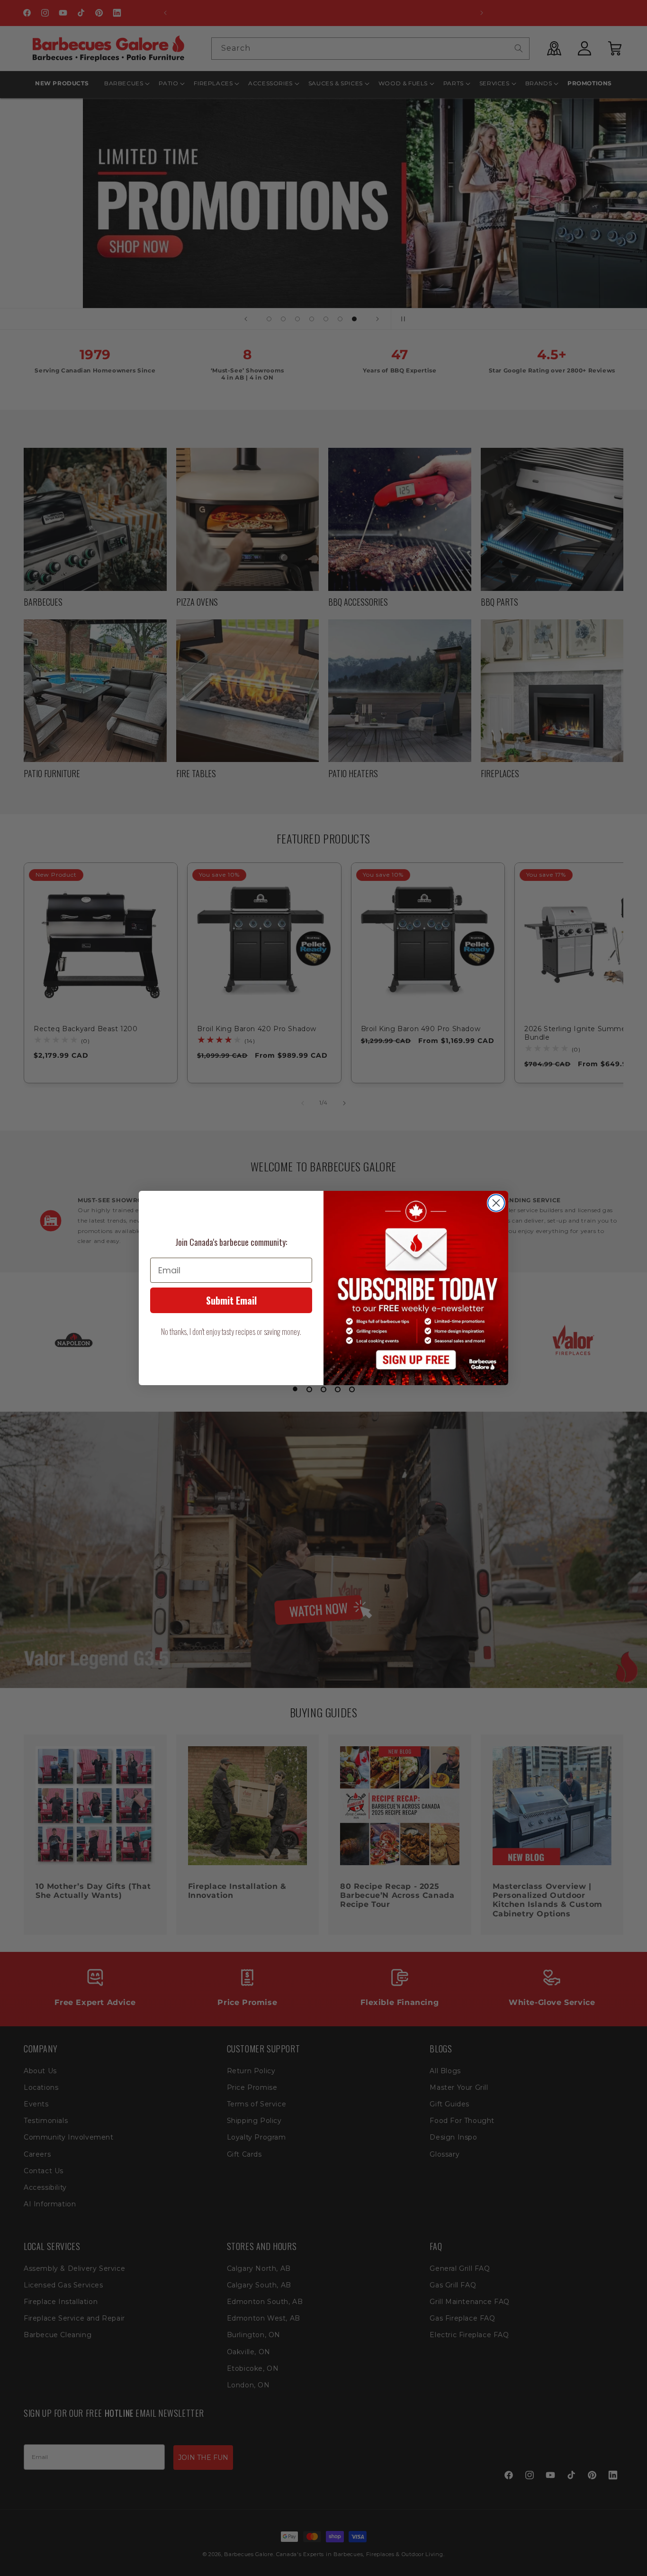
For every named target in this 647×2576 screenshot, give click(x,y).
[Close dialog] (496, 1203)
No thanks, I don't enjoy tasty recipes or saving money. (231, 1332)
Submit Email (231, 1300)
